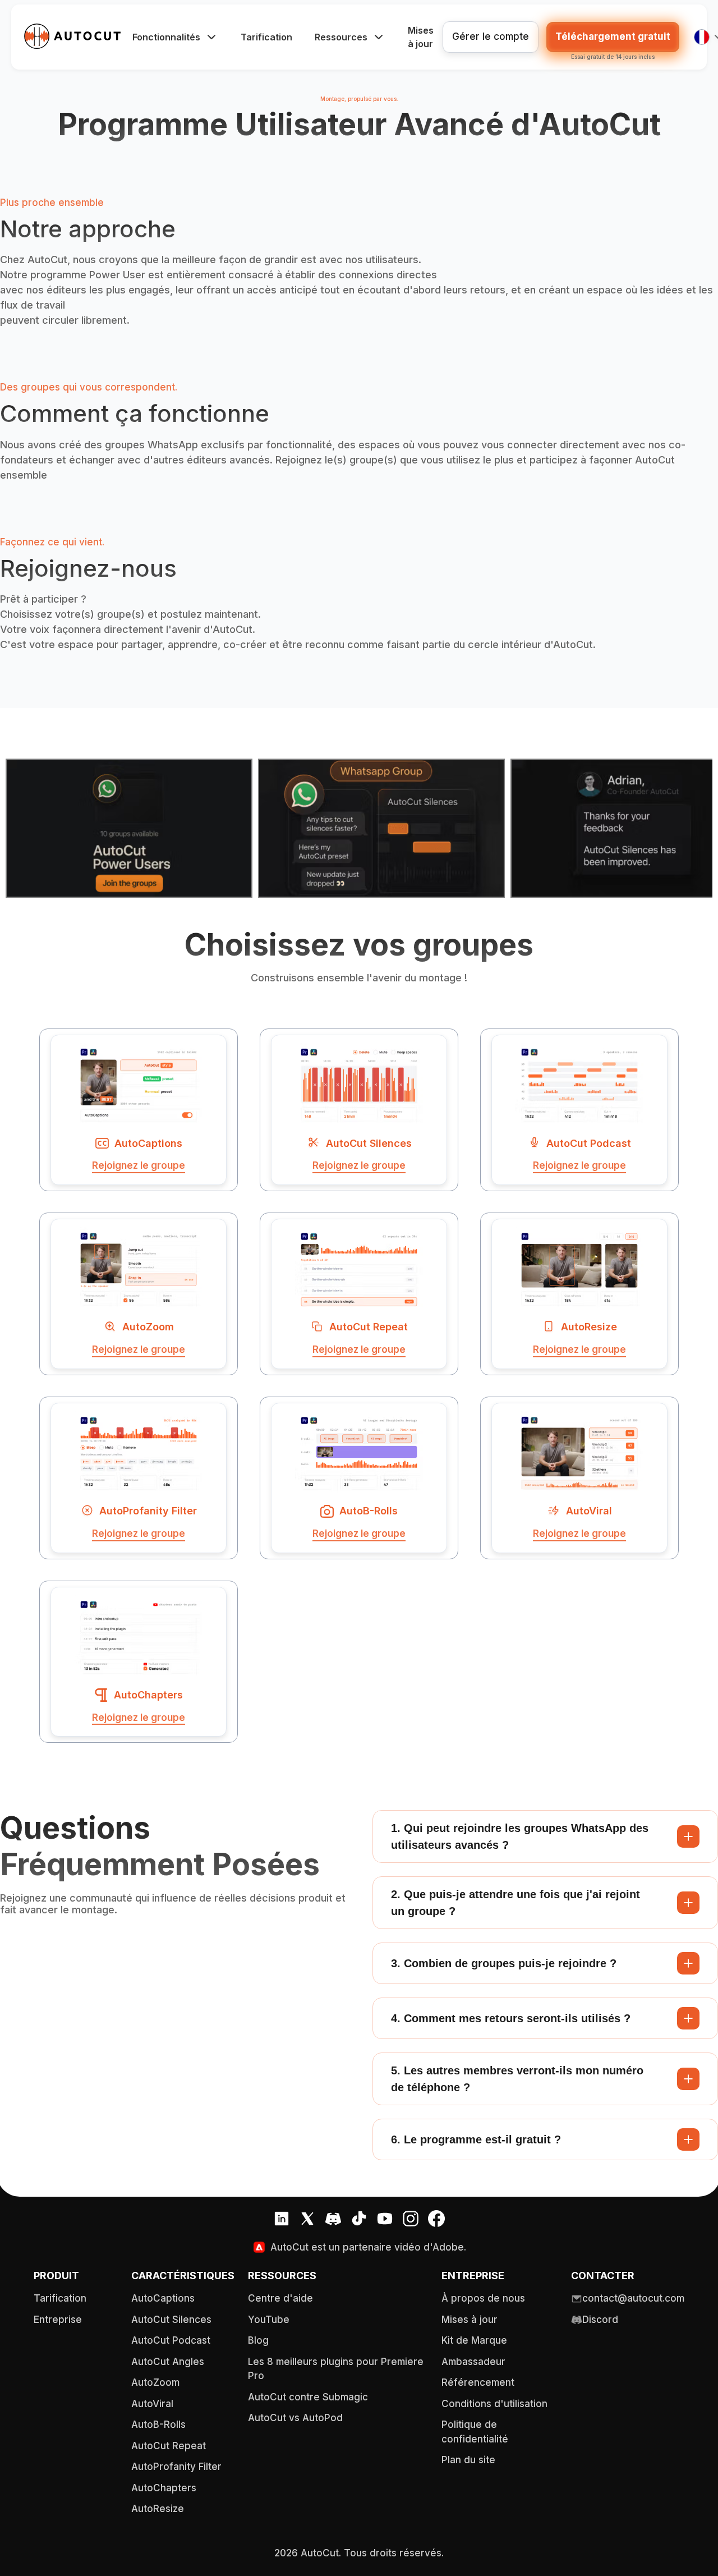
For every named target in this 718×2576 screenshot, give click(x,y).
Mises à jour (421, 37)
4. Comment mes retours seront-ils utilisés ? (511, 2018)
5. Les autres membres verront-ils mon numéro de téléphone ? (517, 2079)
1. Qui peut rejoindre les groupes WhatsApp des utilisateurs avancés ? (520, 1836)
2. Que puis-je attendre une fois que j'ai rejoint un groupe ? (516, 1903)
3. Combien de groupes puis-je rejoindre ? (504, 1963)
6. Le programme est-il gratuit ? (476, 2139)
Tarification (266, 37)
